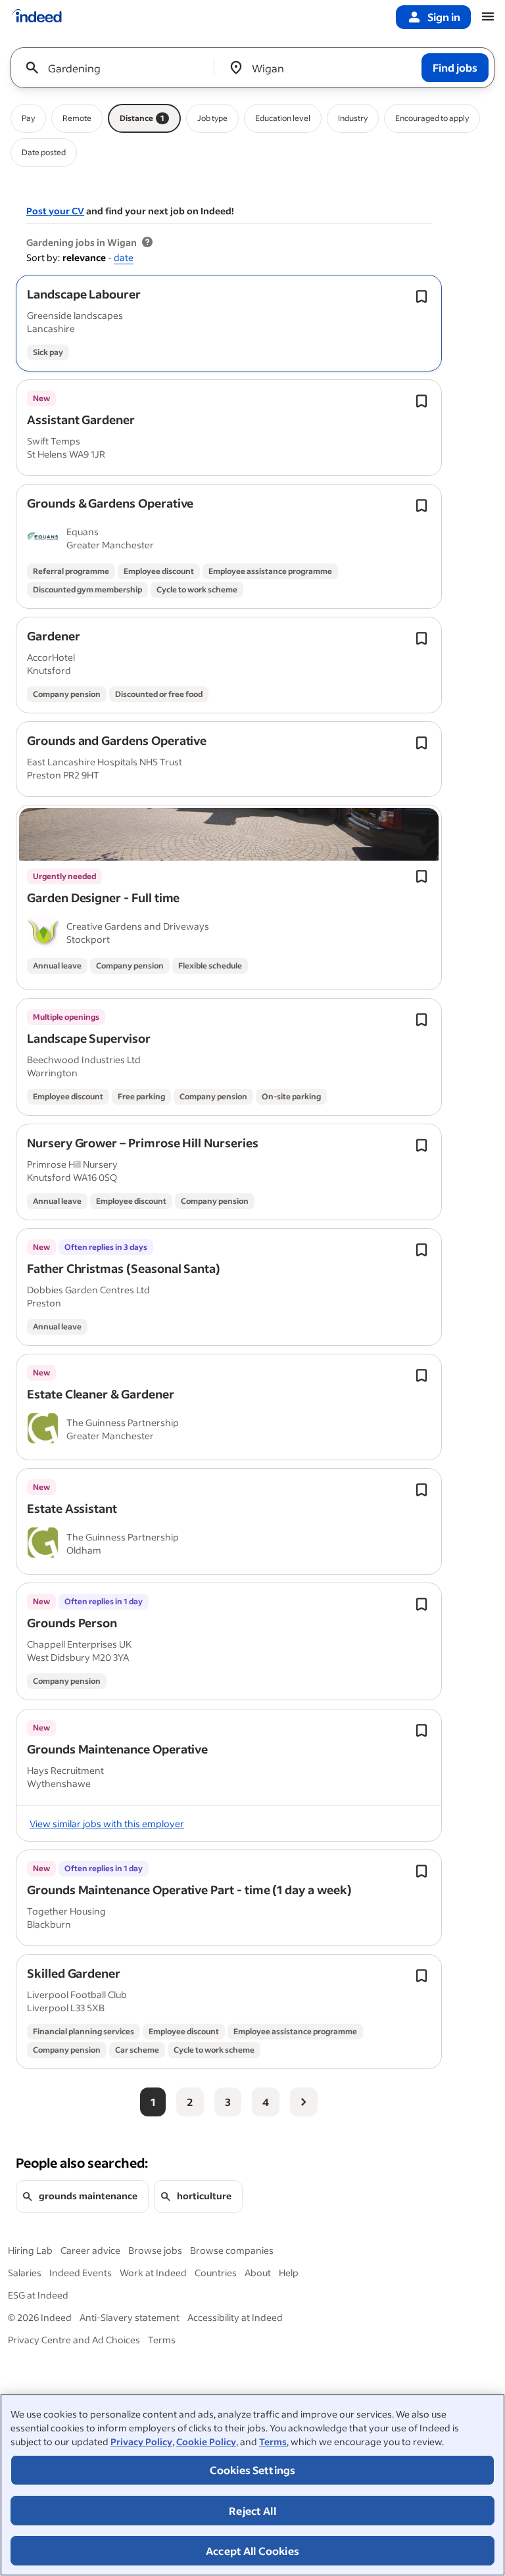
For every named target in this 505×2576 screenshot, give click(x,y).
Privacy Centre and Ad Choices (74, 2340)
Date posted (44, 152)
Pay (28, 118)
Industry (353, 118)
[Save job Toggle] (421, 297)
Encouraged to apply (432, 118)
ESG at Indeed (38, 2295)
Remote (77, 118)
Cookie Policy (206, 2442)
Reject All (252, 2511)
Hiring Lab (30, 2250)
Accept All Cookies (252, 2551)
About (258, 2273)
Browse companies (232, 2250)
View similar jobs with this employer (107, 1824)
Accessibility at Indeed (235, 2317)
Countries (216, 2273)
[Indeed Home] (37, 17)
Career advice (90, 2250)
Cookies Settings (253, 2470)
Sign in (444, 17)
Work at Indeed (153, 2273)
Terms (273, 2442)
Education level (283, 118)
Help (289, 2273)
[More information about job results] (147, 243)
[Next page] (304, 2102)
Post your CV (55, 211)
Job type (212, 118)
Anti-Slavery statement (130, 2317)
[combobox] (117, 68)
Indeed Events (81, 2273)
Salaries (25, 2273)
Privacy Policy (141, 2442)
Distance (142, 118)
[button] (84, 294)
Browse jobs (155, 2250)
